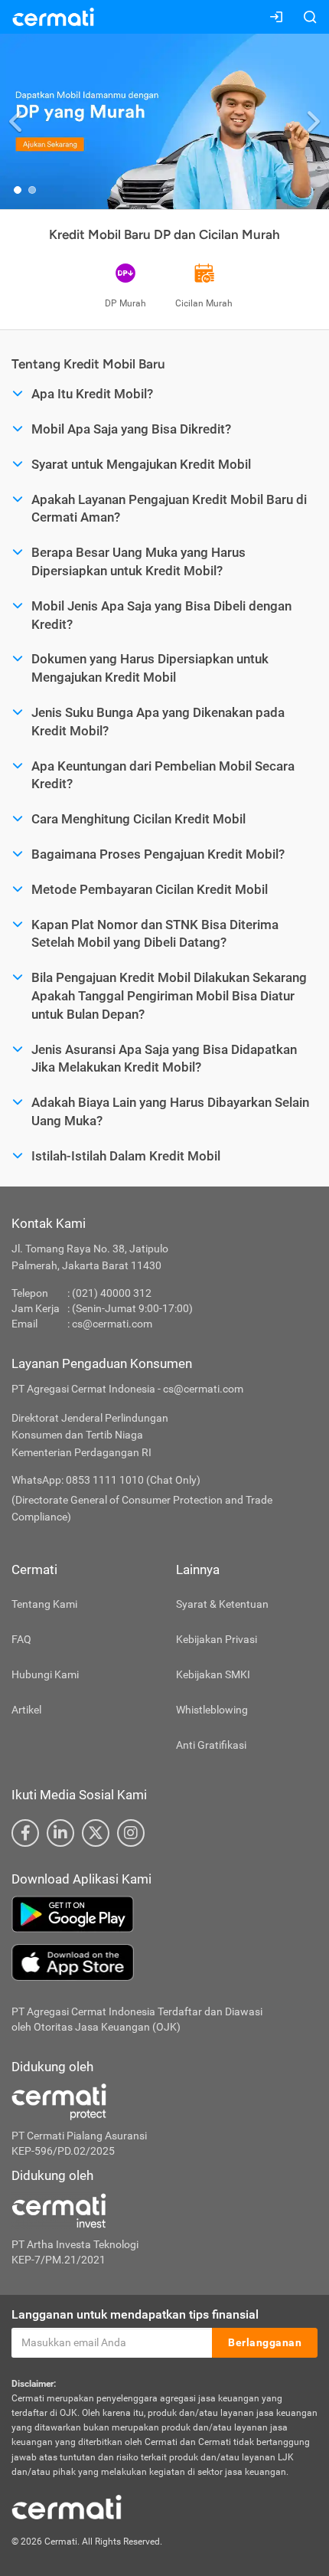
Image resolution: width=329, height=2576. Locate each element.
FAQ (21, 1639)
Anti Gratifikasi (211, 1745)
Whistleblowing (212, 1710)
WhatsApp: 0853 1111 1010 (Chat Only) (106, 1480)
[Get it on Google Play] (164, 1914)
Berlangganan (265, 2342)
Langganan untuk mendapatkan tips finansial (135, 2314)
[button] (16, 121)
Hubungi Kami (45, 1674)
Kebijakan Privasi (217, 1639)
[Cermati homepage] (67, 2506)
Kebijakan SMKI (213, 1674)
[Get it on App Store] (164, 1962)
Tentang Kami (44, 1604)
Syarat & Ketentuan (222, 1604)
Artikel (26, 1710)
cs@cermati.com (112, 1324)
